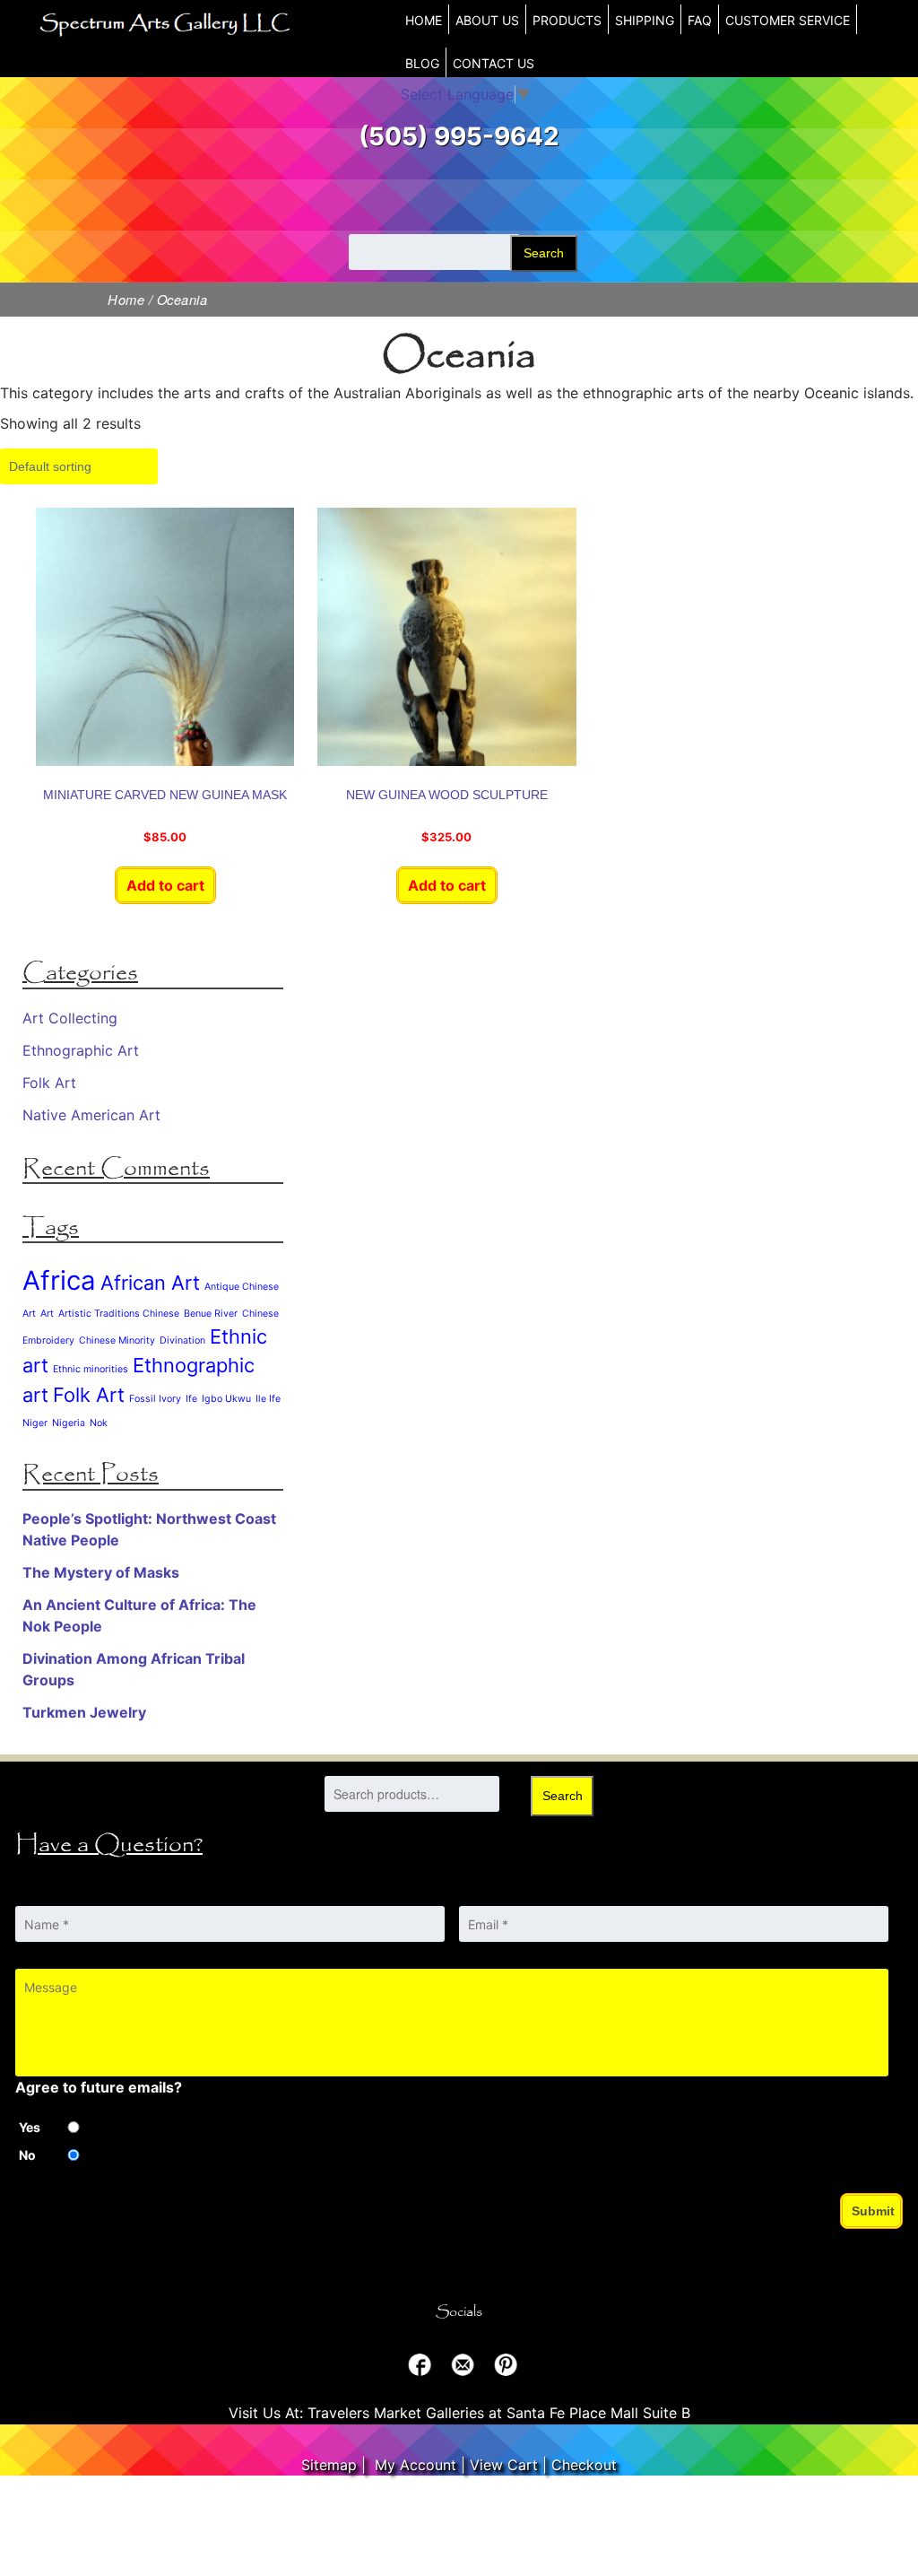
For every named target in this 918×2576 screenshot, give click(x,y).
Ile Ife (268, 1399)
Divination (182, 1340)
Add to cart (165, 885)
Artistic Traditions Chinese (119, 1314)
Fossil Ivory (155, 1399)
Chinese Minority (117, 1340)
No (27, 2155)
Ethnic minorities (91, 1369)
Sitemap (329, 2465)
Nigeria (69, 1423)
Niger (35, 1423)
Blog (422, 63)
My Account (416, 2465)
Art (47, 1314)
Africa (59, 1280)
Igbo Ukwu (226, 1399)
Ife (191, 1399)
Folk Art (49, 1083)
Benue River (211, 1314)
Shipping (645, 20)
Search (544, 253)
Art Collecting (70, 1018)
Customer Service (788, 20)
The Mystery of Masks (101, 1572)
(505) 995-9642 (459, 136)
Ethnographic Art (81, 1050)
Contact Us (494, 63)
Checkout (584, 2465)
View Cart (504, 2465)
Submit (873, 2211)
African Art (150, 1283)
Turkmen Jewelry (84, 1712)
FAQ (700, 20)
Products (567, 20)
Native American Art (91, 1115)
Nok (99, 1423)
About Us (487, 20)
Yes (30, 2127)
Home (424, 20)
